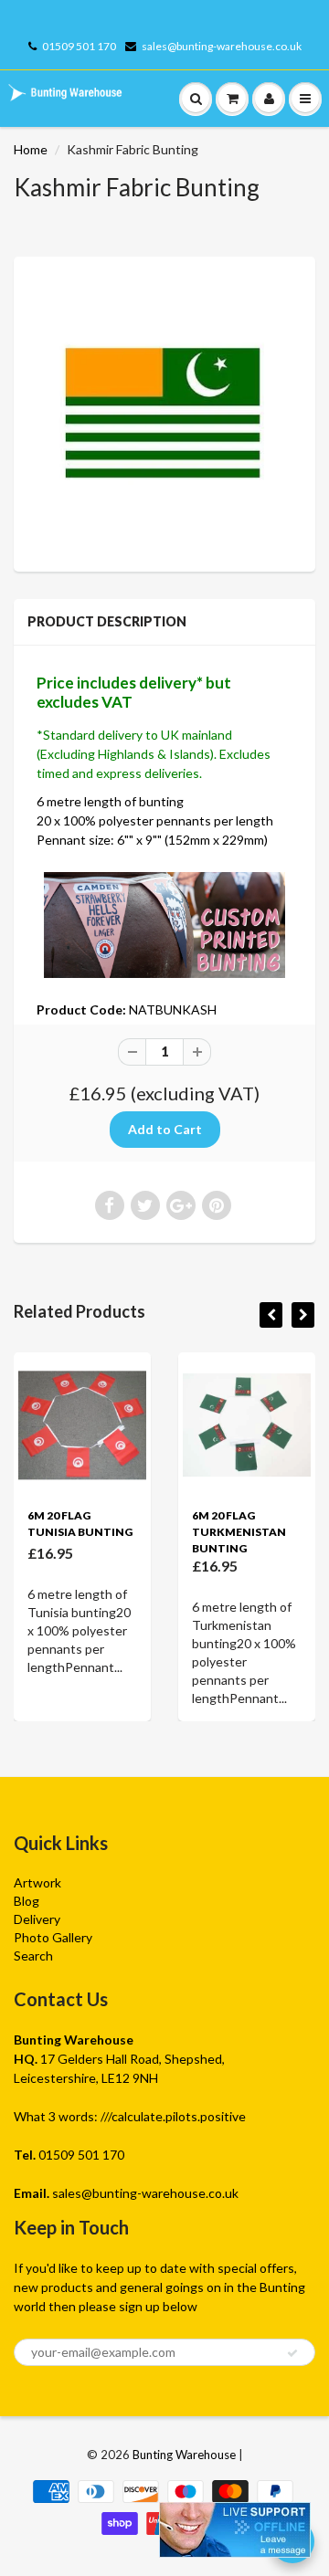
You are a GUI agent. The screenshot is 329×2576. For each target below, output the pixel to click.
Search (33, 1956)
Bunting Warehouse (184, 2455)
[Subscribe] (292, 2353)
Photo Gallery (53, 1937)
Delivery (37, 1919)
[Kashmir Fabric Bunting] (164, 412)
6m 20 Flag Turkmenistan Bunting (239, 1532)
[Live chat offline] (235, 2530)
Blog (27, 1901)
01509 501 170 (79, 46)
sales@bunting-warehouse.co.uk (222, 46)
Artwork (37, 1882)
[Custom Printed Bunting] (164, 923)
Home (31, 149)
